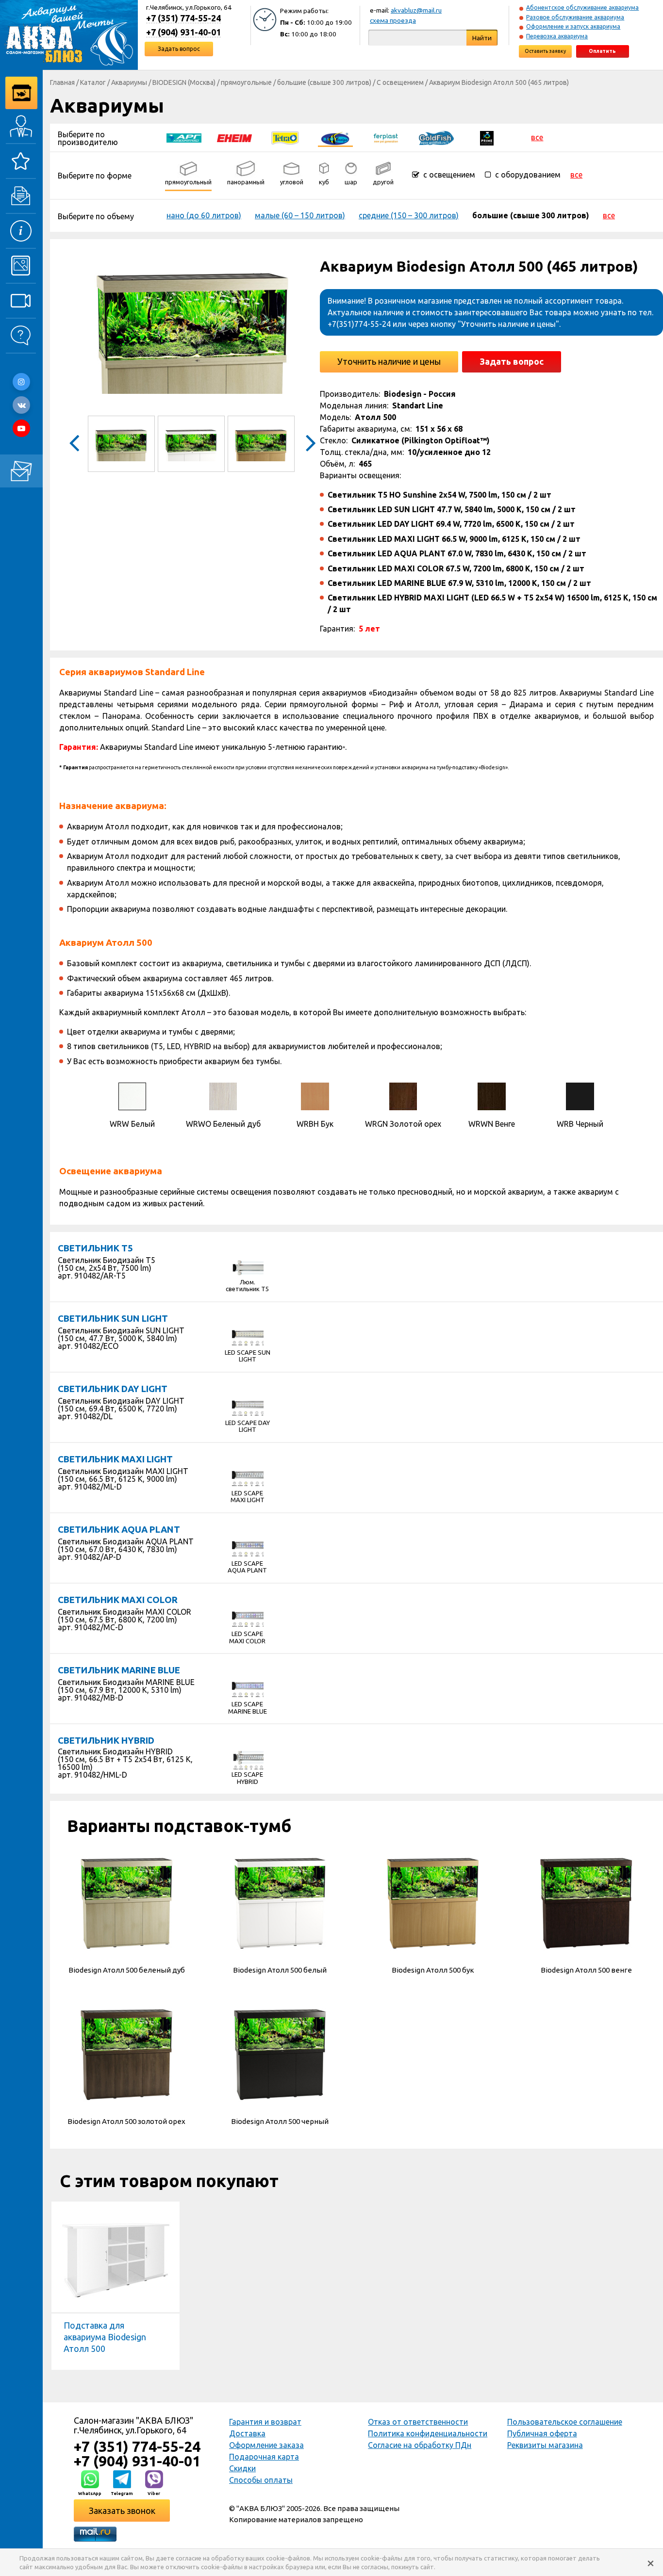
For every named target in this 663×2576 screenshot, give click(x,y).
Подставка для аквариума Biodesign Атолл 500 (105, 2337)
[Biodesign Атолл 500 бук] (433, 1902)
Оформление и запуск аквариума (573, 26)
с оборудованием (527, 175)
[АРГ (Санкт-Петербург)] (184, 137)
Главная (62, 82)
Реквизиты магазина (545, 2445)
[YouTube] (21, 428)
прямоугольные (246, 82)
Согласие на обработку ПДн (420, 2445)
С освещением (400, 82)
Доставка (247, 2433)
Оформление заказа (266, 2445)
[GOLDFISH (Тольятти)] (436, 137)
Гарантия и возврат (265, 2422)
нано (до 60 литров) (204, 215)
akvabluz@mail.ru (416, 10)
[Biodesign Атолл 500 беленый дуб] (127, 1902)
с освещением (448, 175)
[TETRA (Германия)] (285, 137)
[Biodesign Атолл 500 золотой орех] (127, 2054)
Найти (482, 38)
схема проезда (393, 20)
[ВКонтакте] (21, 405)
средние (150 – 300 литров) (409, 215)
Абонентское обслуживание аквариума (582, 8)
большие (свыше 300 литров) (324, 82)
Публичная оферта (542, 2433)
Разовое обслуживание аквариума (575, 17)
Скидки (242, 2468)
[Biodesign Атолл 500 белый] (280, 1902)
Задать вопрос (179, 49)
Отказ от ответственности (418, 2422)
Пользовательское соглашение (565, 2422)
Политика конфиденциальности (428, 2433)
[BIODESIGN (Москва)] (335, 137)
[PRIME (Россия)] (487, 137)
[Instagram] (21, 382)
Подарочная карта (264, 2457)
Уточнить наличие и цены (389, 361)
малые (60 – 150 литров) (300, 215)
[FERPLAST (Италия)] (386, 137)
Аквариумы (129, 82)
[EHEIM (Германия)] (234, 137)
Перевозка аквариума (557, 36)
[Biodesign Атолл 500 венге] (586, 1902)
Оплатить (602, 51)
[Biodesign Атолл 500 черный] (280, 2054)
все (537, 137)
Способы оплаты (261, 2480)
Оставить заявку (545, 51)
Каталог (93, 82)
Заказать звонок (122, 2511)
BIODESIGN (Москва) (184, 82)
